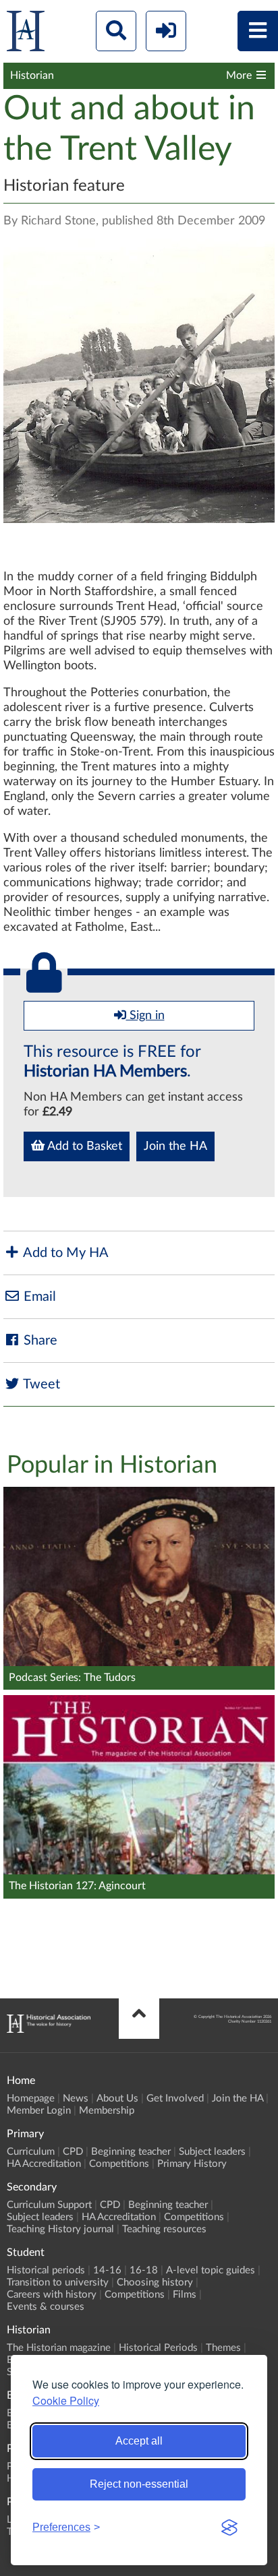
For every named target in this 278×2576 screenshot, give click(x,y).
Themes (223, 2348)
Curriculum (31, 2152)
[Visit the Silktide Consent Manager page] (229, 2527)
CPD (73, 2152)
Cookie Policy (66, 2400)
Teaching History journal (60, 2229)
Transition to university (58, 2282)
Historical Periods (158, 2348)
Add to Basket (83, 1146)
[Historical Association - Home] (49, 2029)
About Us (117, 2098)
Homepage (31, 2098)
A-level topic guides (211, 2270)
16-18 (144, 2270)
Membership (107, 2111)
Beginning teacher (131, 2152)
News (76, 2098)
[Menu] (258, 31)
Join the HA (175, 1146)
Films (185, 2295)
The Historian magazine (59, 2348)
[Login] (166, 31)
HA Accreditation (44, 2164)
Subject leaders (212, 2152)
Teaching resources (164, 2229)
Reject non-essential (139, 2484)
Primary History (192, 2164)
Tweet (40, 1384)
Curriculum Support (49, 2205)
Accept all (139, 2441)
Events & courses (46, 2307)
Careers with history (52, 2295)
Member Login (39, 2111)
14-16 (107, 2270)
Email (38, 1297)
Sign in (145, 1016)
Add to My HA (64, 1253)
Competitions (119, 2164)
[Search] (116, 31)
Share (39, 1341)
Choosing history (155, 2282)
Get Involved (175, 2098)
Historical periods (46, 2270)
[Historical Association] (26, 34)
